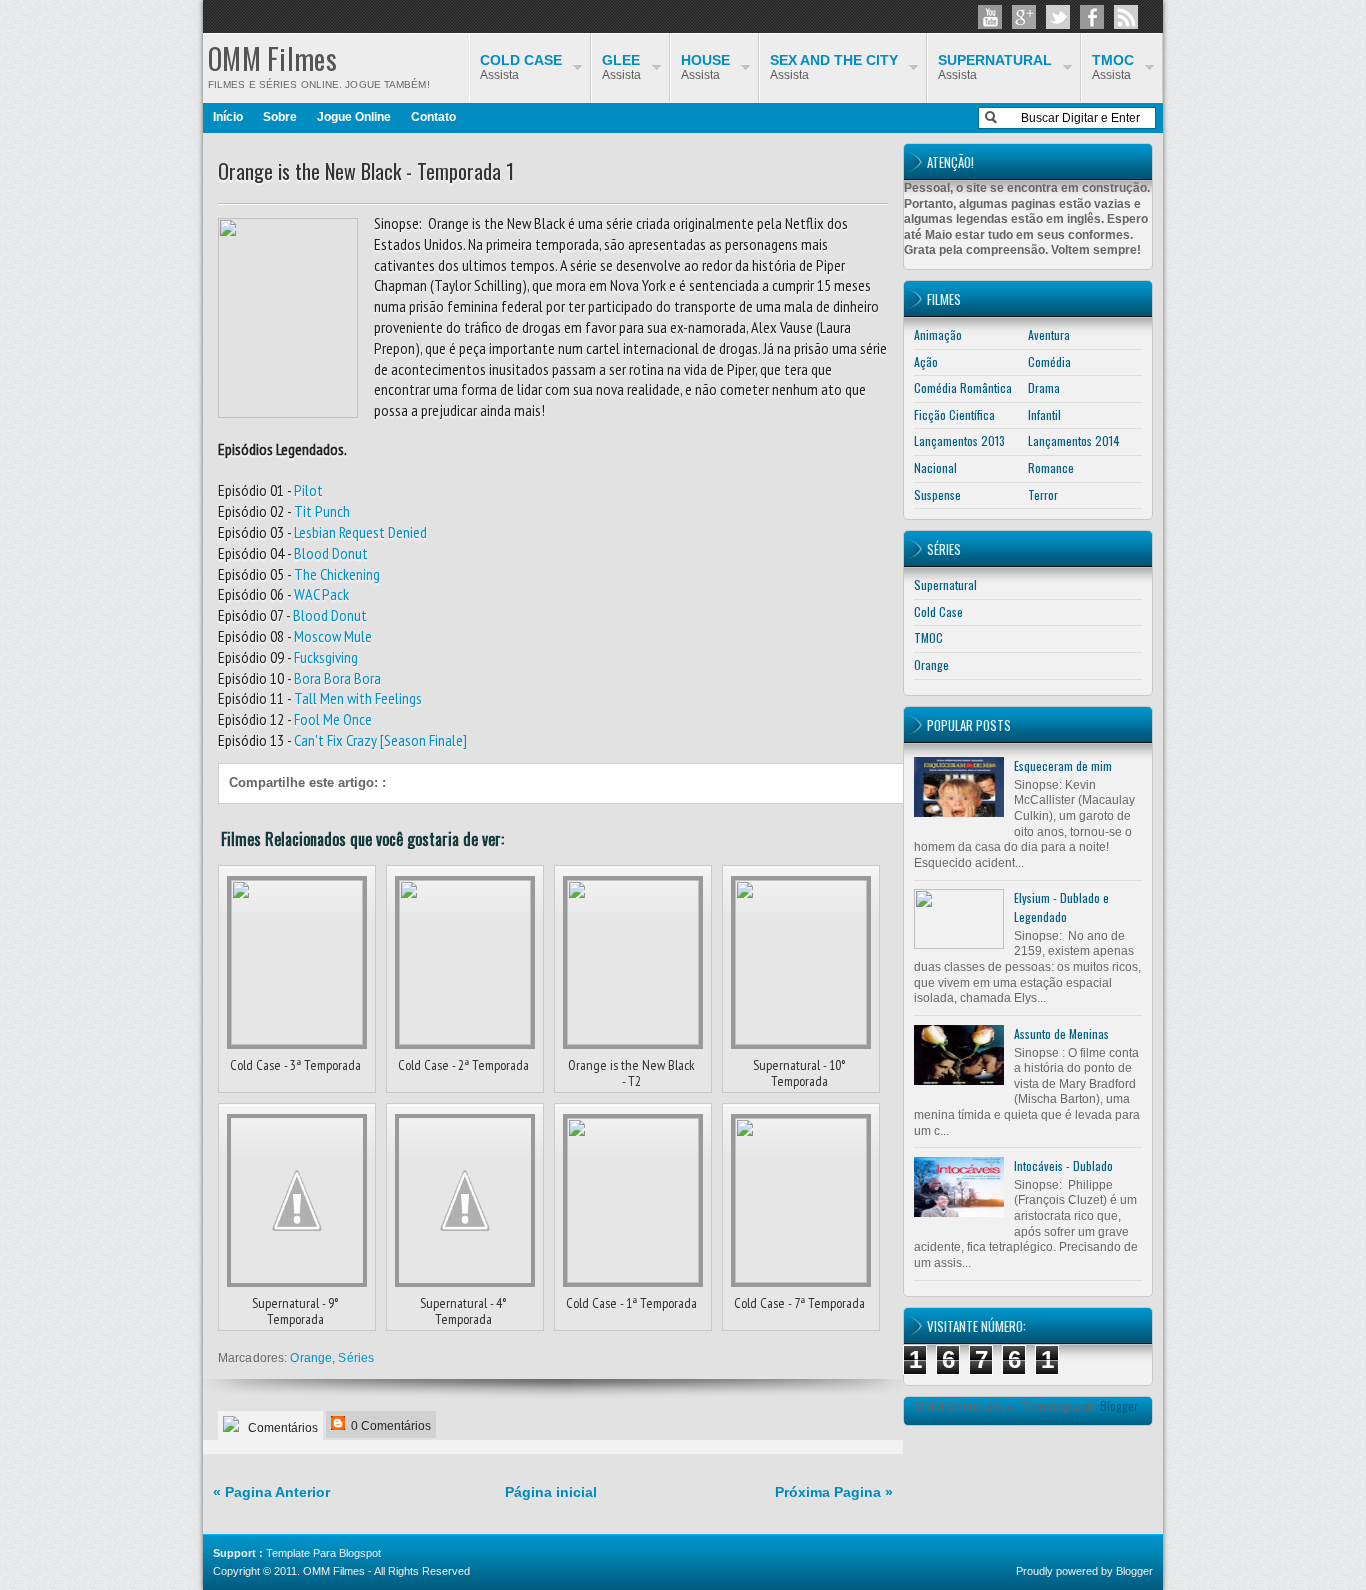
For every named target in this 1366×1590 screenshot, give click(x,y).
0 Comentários (389, 1426)
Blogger (1119, 1405)
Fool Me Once (333, 719)
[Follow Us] (1058, 17)
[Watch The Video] (990, 17)
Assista (1113, 67)
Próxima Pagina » (834, 1492)
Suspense (937, 494)
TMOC (928, 637)
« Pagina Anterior (271, 1492)
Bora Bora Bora (337, 678)
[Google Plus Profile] (1024, 17)
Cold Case (938, 611)
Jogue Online (354, 117)
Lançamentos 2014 (1074, 440)
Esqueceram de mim (1063, 765)
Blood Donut (331, 553)
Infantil (1044, 414)
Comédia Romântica (963, 387)
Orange (311, 1358)
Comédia (1049, 361)
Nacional (935, 467)
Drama (1044, 387)
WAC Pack (321, 594)
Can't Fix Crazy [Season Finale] (380, 740)
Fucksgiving (326, 657)
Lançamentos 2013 (959, 440)
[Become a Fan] (1092, 17)
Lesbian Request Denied (360, 532)
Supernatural (945, 584)
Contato (433, 117)
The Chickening (337, 574)
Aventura (1049, 334)
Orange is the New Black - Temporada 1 (366, 171)
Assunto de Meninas (1061, 1033)
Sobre (280, 117)
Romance (1051, 467)
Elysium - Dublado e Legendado (1061, 907)
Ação (926, 361)
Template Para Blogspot (323, 1553)
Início (228, 117)
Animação (938, 334)
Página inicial (551, 1492)
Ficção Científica (954, 414)
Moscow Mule (333, 636)
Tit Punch (322, 511)
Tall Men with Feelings (358, 698)
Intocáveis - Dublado (1063, 1165)
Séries (356, 1358)
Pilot (308, 490)
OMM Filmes (272, 58)
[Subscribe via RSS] (1126, 17)
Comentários (281, 1428)
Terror (1043, 494)
